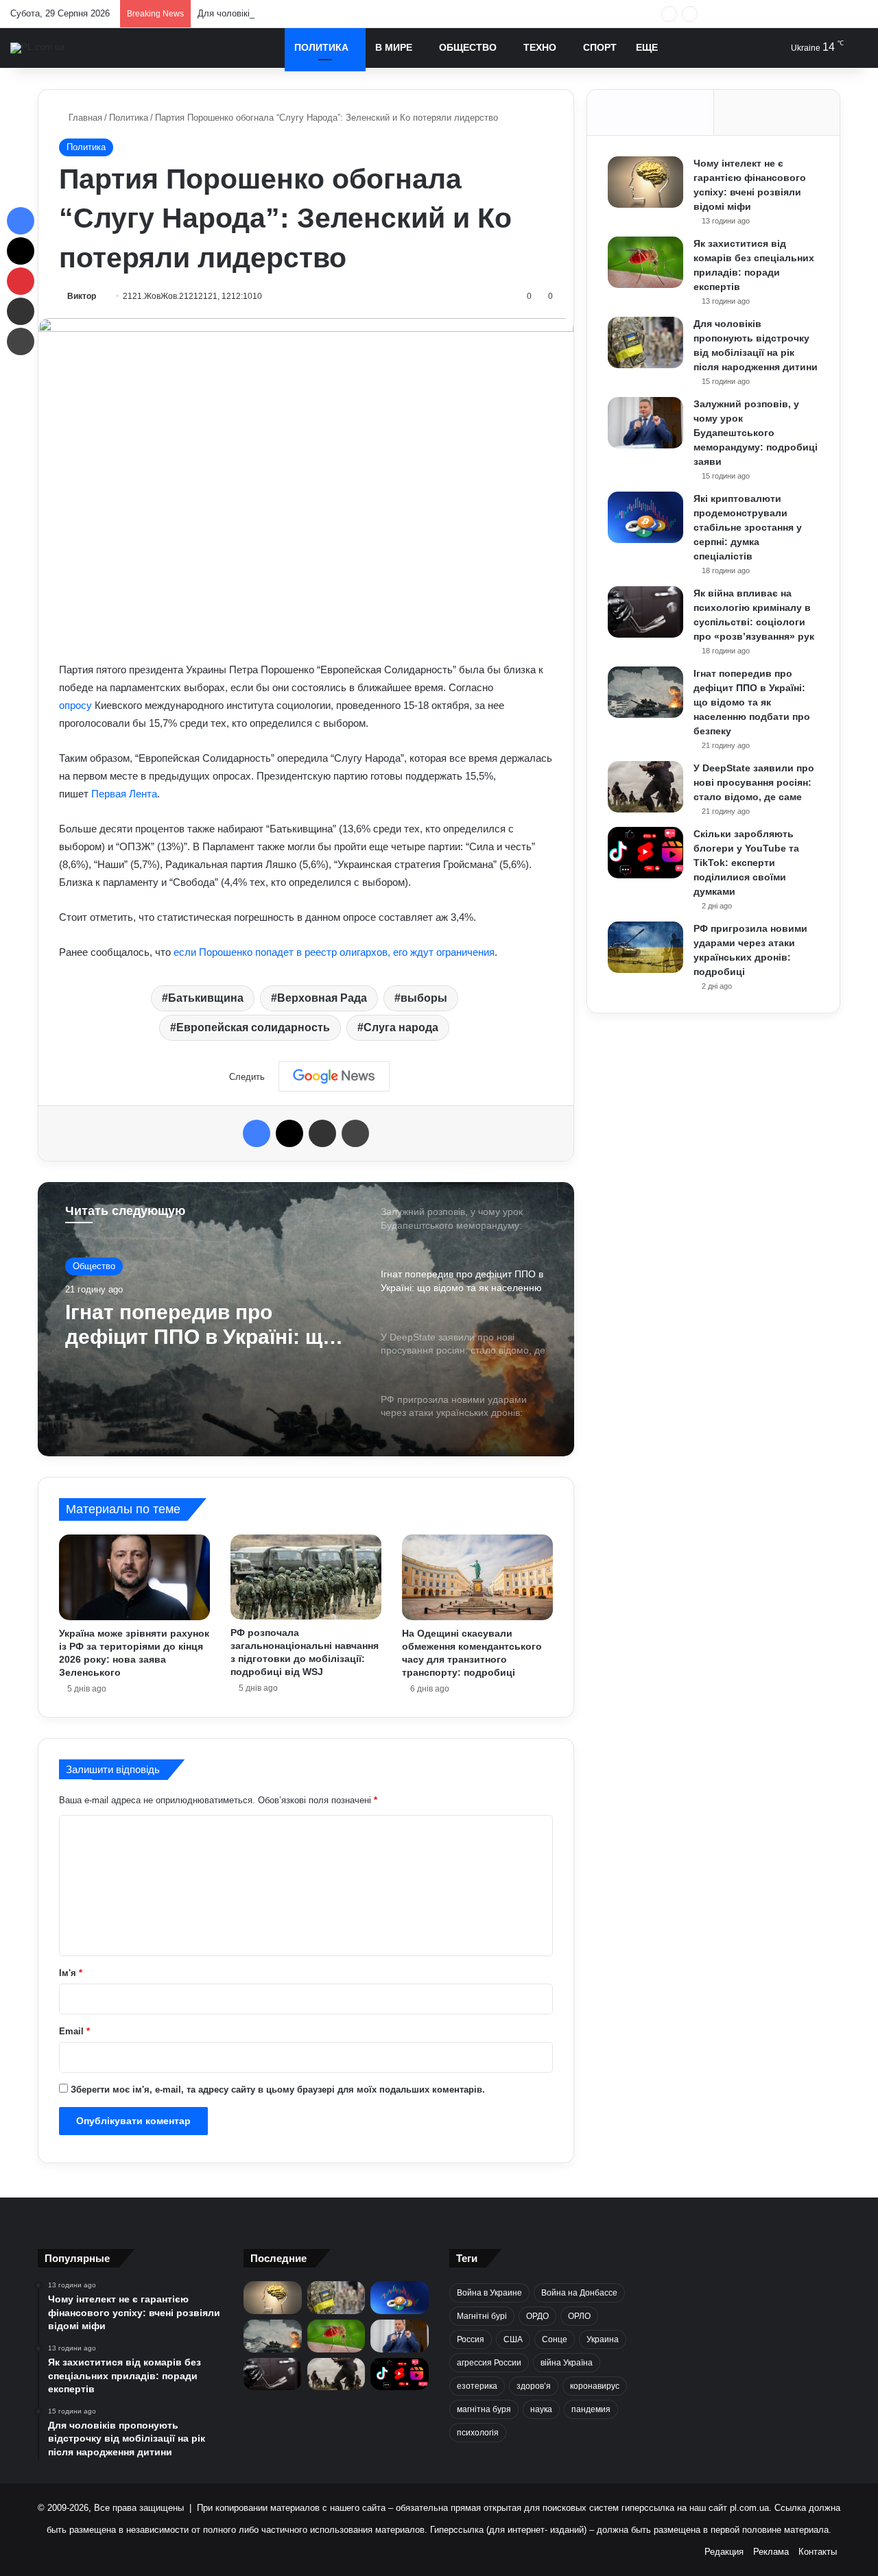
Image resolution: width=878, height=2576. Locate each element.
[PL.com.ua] (37, 48)
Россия (471, 2339)
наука (541, 2409)
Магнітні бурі (482, 2316)
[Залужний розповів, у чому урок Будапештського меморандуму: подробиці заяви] (645, 423)
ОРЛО (579, 2316)
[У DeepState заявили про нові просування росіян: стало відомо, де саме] (645, 787)
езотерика (477, 2386)
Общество (468, 47)
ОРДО (537, 2316)
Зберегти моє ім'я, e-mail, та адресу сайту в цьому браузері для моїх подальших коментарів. (278, 2090)
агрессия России (489, 2363)
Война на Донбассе (579, 2293)
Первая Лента (124, 794)
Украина (603, 2339)
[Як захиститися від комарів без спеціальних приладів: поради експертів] (645, 262)
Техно (540, 47)
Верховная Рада (322, 998)
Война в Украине (489, 2293)
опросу (77, 705)
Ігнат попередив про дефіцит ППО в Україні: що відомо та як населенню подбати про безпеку (752, 702)
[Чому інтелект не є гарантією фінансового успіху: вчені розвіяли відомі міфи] (645, 182)
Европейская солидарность (253, 1027)
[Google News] (334, 1076)
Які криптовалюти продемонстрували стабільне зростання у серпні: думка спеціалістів (748, 527)
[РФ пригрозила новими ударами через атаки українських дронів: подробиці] (645, 947)
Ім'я (71, 1973)
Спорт (600, 47)
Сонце (555, 2339)
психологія (478, 2433)
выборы (424, 998)
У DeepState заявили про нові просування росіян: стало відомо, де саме (191, 1325)
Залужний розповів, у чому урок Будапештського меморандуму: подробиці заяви (756, 433)
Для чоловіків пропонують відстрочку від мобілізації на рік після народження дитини (374, 13)
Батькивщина (206, 998)
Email (74, 2031)
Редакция (724, 2552)
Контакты (818, 2552)
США (513, 2339)
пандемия (591, 2409)
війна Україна (567, 2363)
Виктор (82, 296)
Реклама (771, 2552)
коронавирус (595, 2386)
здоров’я (534, 2386)
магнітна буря (484, 2409)
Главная (84, 118)
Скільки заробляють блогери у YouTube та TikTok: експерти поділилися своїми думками (746, 863)
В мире (394, 47)
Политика (321, 47)
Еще (647, 47)
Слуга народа (401, 1027)
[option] (306, 1319)
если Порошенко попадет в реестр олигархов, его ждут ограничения (334, 952)
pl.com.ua (749, 2508)
